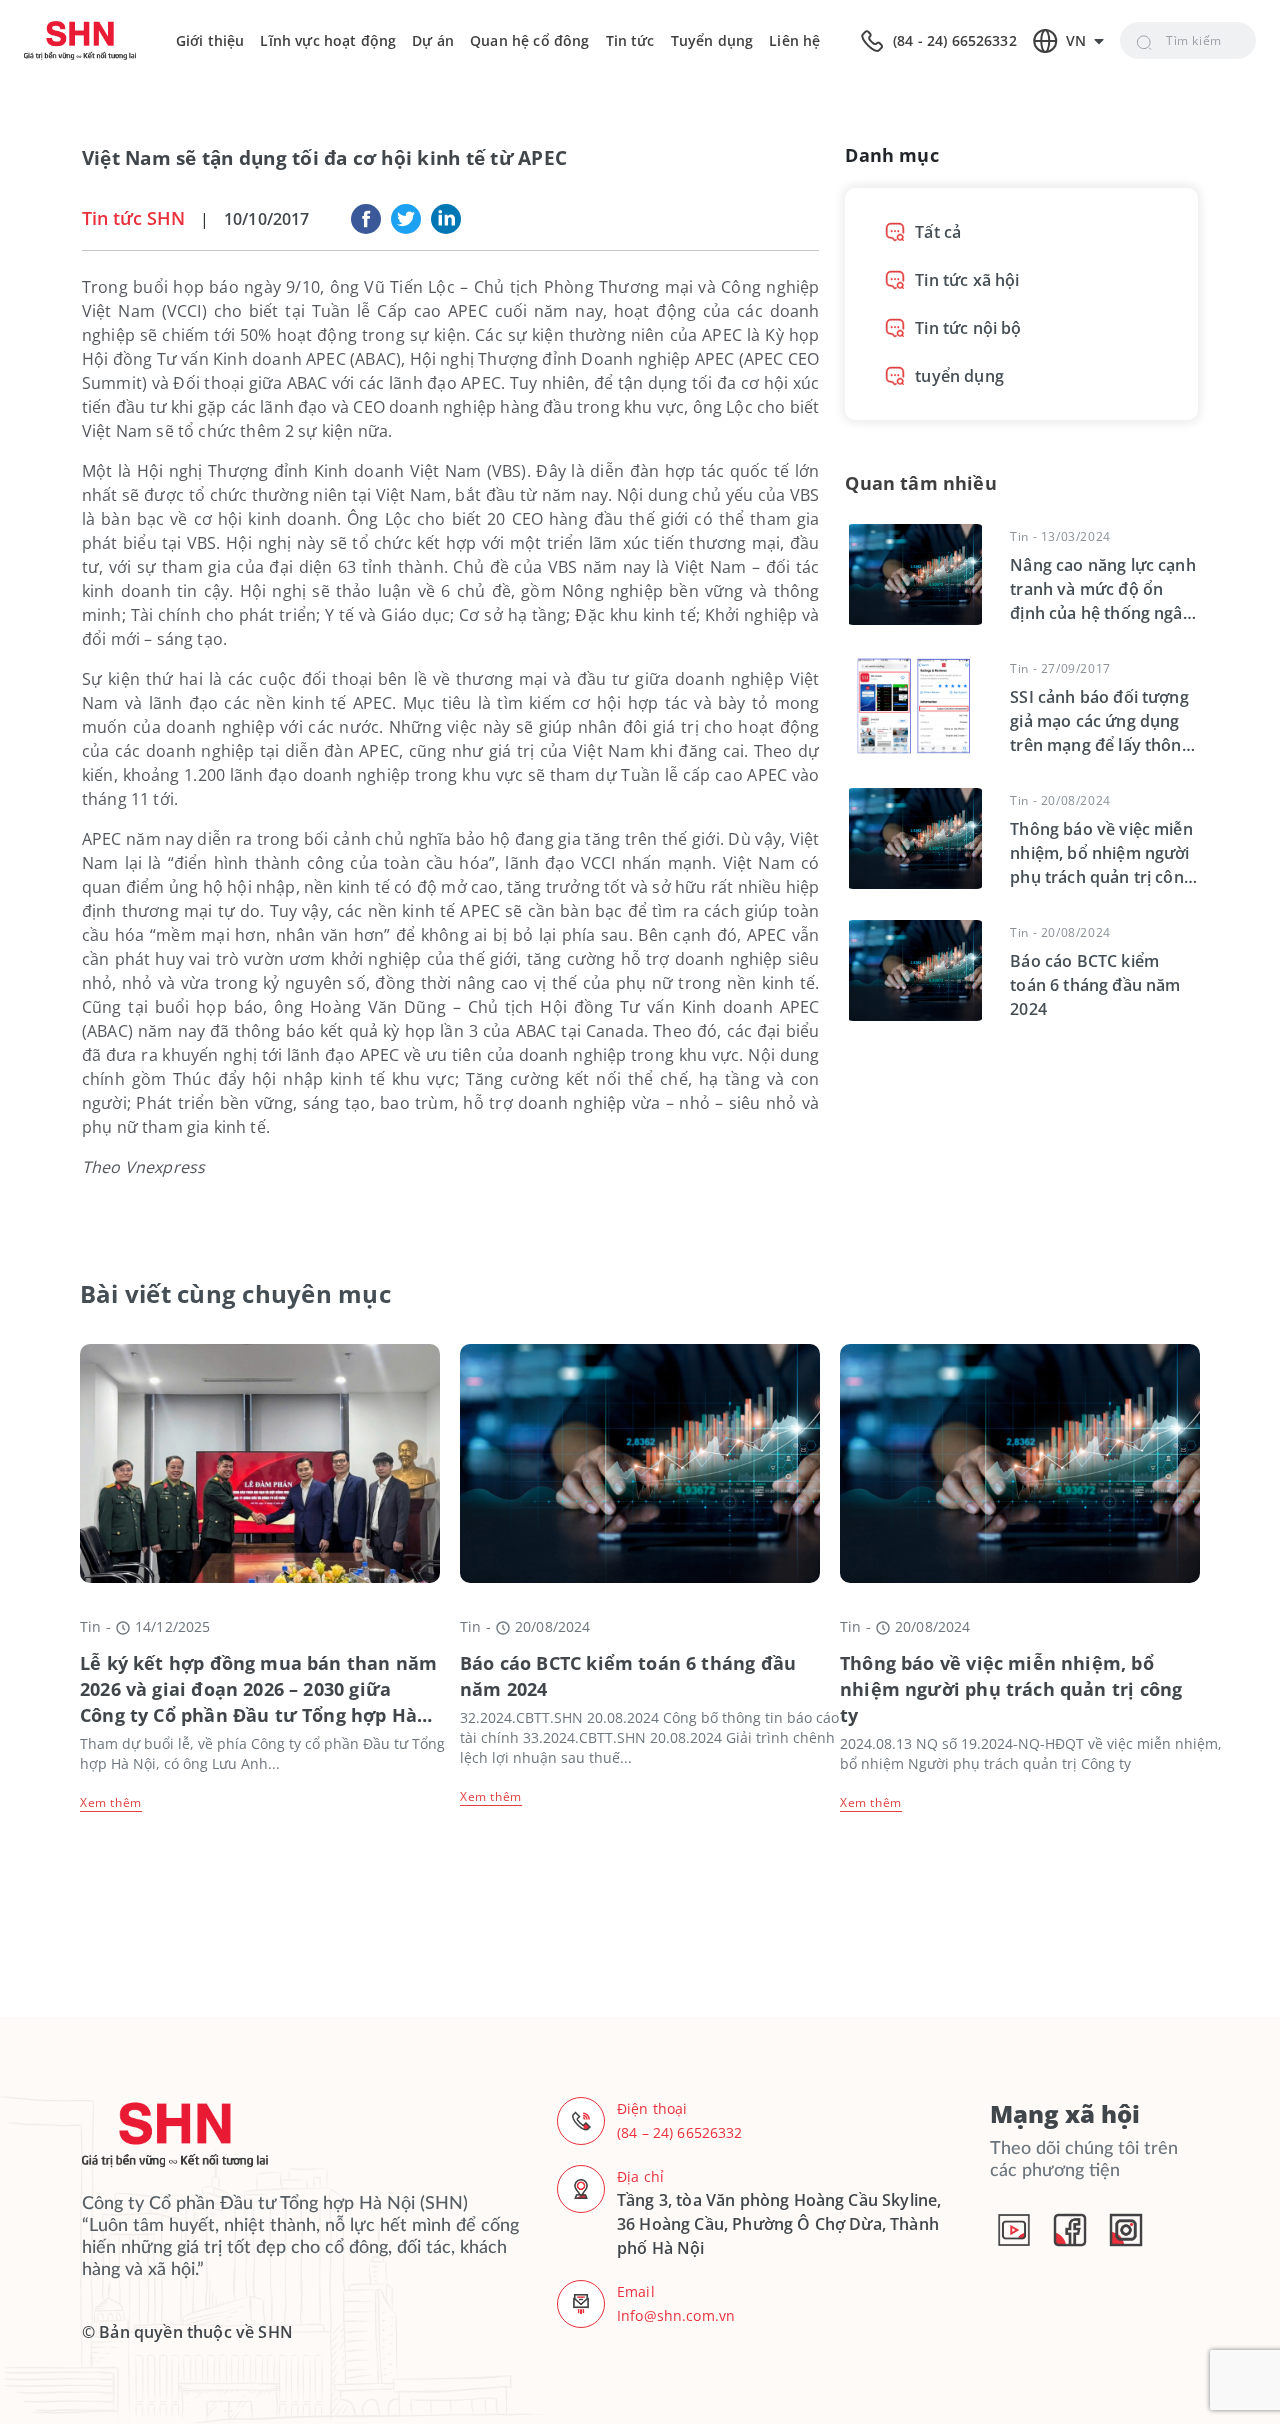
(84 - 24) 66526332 (955, 40)
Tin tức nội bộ (968, 328)
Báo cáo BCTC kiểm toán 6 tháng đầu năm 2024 (628, 1676)
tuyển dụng (959, 376)
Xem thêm (111, 1802)
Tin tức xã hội (967, 280)
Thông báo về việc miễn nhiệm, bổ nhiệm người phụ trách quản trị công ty (1011, 1689)
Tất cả (938, 232)
